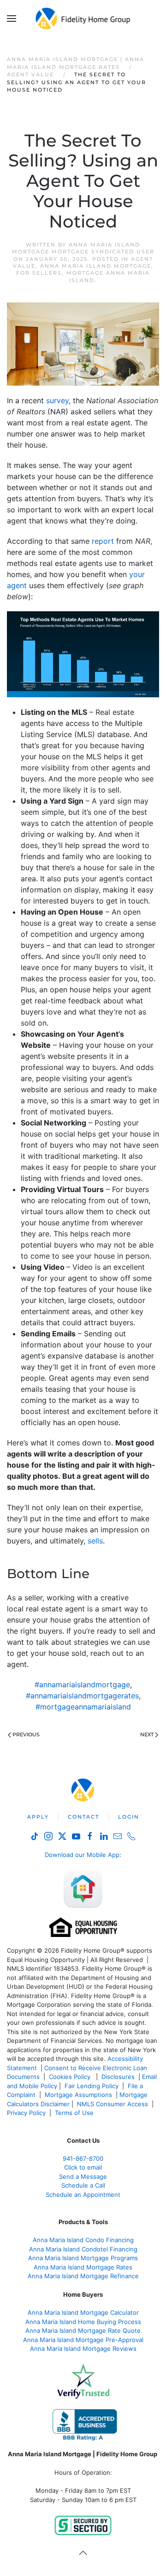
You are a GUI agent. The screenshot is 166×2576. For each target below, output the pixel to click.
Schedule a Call (83, 2185)
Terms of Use (75, 2113)
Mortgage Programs (83, 2258)
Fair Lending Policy (92, 2086)
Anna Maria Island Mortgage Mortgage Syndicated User (83, 248)
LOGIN (129, 1817)
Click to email (83, 2167)
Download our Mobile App (82, 1855)
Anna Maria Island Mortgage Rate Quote (83, 2330)
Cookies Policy (71, 2077)
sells (95, 1541)
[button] (12, 18)
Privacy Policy (26, 2113)
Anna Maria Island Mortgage (96, 266)
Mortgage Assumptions (78, 2095)
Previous (26, 1734)
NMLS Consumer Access (113, 2104)
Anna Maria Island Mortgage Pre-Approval (83, 2340)
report (103, 541)
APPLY (38, 1817)
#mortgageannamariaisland (83, 1707)
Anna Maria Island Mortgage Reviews (83, 2349)
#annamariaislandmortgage (82, 1685)
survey (57, 400)
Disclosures (118, 2077)
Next (147, 1734)
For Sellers (39, 273)
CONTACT (83, 1817)
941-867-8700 (83, 2158)
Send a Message (83, 2176)
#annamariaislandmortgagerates (82, 1696)
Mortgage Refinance (83, 2276)
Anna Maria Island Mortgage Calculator (83, 2312)
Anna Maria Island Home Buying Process (83, 2322)
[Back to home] (83, 18)
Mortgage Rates (83, 2267)
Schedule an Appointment (83, 2195)
